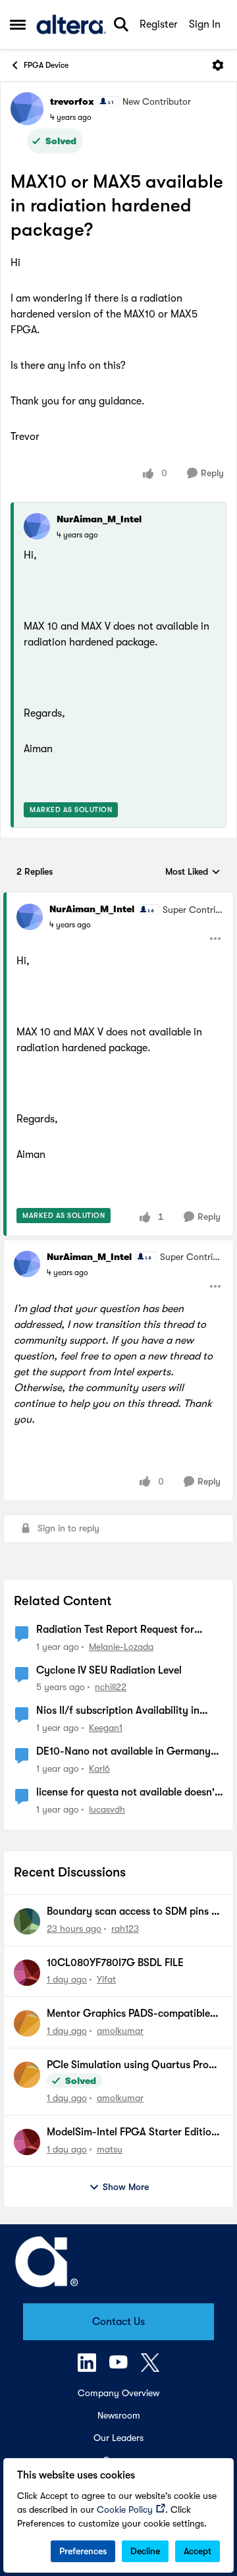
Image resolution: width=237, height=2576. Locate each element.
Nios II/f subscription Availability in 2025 (118, 1711)
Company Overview (118, 2393)
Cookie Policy (125, 2509)
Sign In (205, 24)
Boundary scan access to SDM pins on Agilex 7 (135, 1912)
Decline (145, 2551)
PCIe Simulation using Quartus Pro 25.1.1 (128, 2066)
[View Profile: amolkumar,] (27, 2023)
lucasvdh (107, 1809)
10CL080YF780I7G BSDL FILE (115, 1963)
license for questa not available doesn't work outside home (127, 1793)
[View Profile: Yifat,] (27, 1973)
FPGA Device (46, 65)
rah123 (125, 1929)
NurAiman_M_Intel (99, 519)
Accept (197, 2551)
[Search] (121, 24)
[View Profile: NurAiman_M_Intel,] (37, 526)
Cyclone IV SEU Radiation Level (109, 1670)
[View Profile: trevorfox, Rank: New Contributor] (27, 109)
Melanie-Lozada (121, 1647)
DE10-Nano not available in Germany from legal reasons (123, 1752)
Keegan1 (106, 1728)
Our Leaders (118, 2438)
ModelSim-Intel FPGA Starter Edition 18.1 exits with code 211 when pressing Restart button (134, 2133)
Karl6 (99, 1768)
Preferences (83, 2551)
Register (159, 24)
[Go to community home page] (71, 24)
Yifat (106, 1979)
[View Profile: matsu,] (27, 2142)
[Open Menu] (218, 65)
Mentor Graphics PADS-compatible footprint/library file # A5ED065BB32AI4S (128, 2014)
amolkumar (120, 2031)
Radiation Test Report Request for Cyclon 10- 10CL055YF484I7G (115, 1630)
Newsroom (119, 2415)
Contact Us (118, 2322)
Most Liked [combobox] (193, 872)
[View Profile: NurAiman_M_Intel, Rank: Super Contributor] (30, 917)
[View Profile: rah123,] (27, 1921)
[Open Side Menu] (18, 24)
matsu (110, 2149)
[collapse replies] (118, 898)
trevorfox (72, 101)
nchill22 (111, 1687)
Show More (126, 2187)
